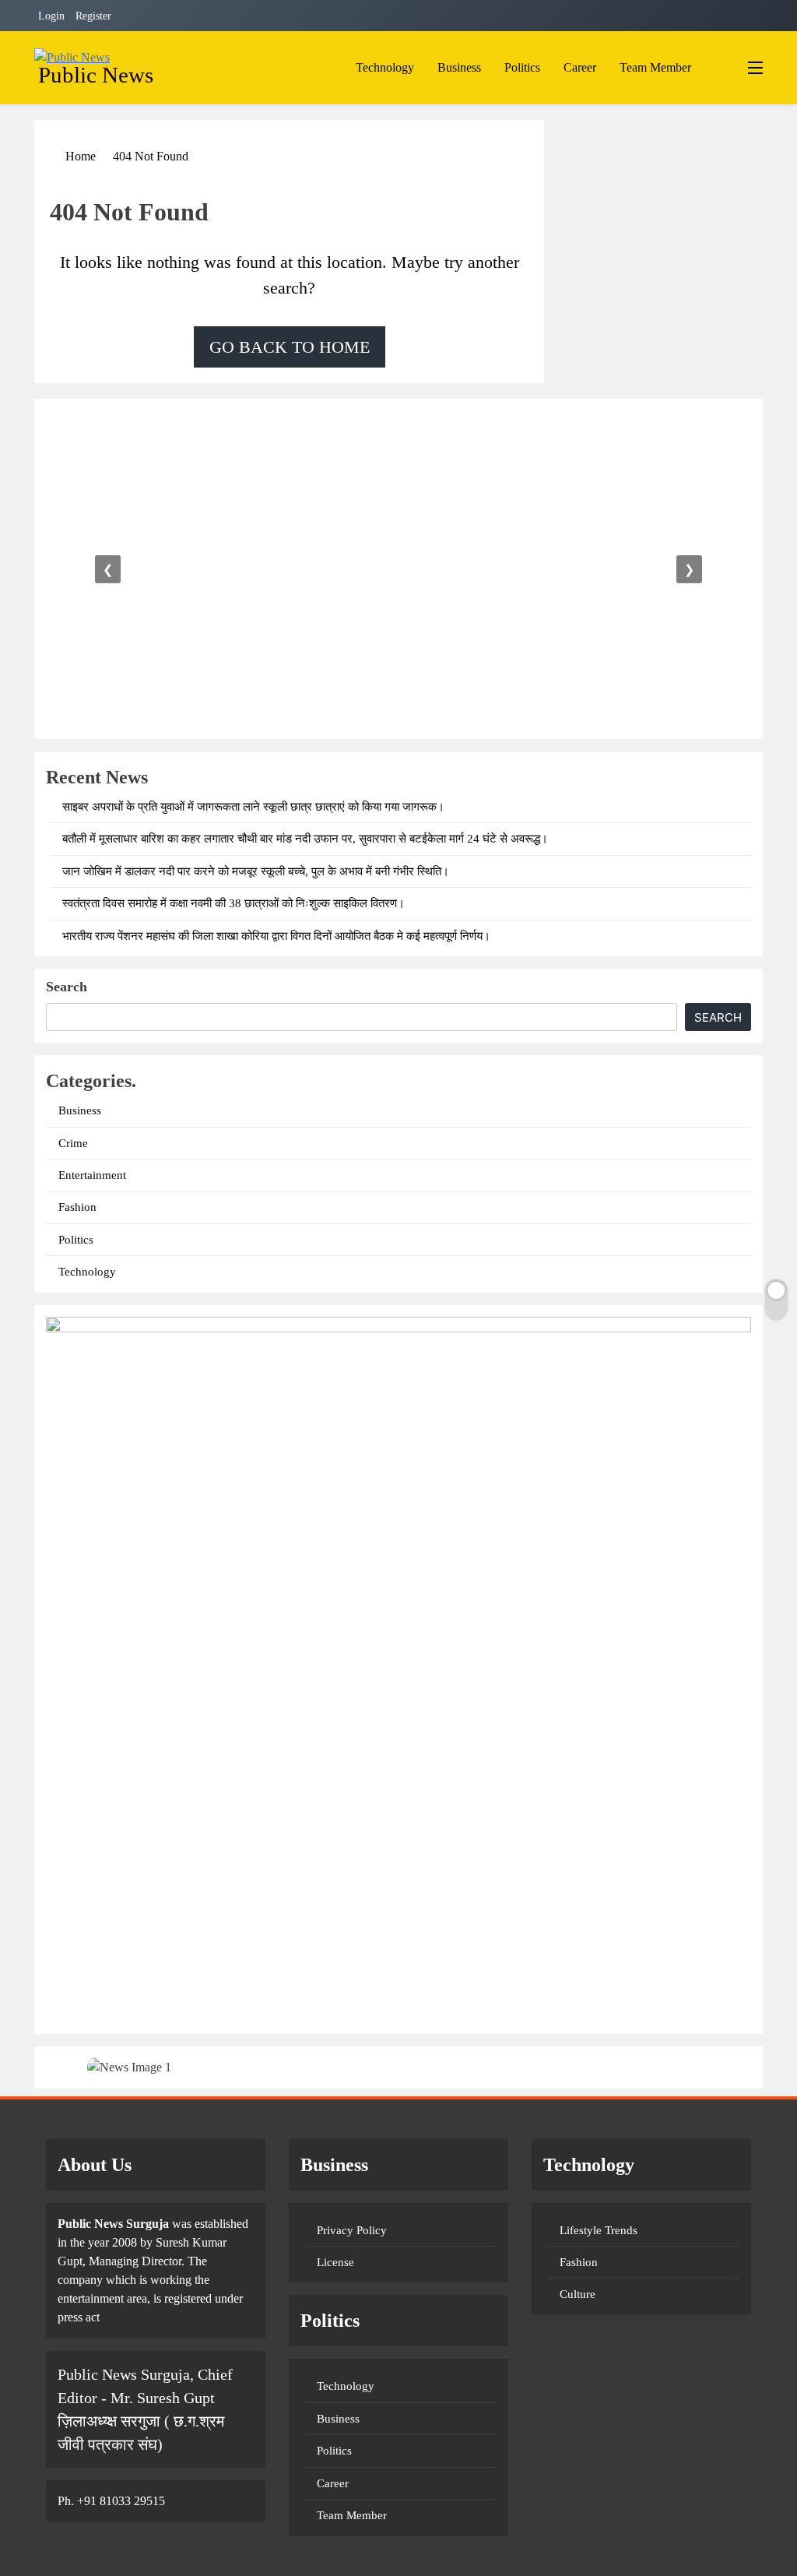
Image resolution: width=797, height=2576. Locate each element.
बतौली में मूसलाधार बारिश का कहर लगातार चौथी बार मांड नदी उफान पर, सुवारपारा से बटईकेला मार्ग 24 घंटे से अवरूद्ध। (305, 839)
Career (580, 67)
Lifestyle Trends (599, 2230)
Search (67, 987)
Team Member (655, 67)
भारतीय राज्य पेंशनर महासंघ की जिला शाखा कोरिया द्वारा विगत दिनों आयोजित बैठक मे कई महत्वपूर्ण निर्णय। (276, 936)
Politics (522, 67)
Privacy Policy (352, 2230)
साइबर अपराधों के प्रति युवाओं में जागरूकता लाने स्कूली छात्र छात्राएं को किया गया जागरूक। (253, 807)
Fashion (77, 1207)
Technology (385, 67)
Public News (96, 75)
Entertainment (92, 1175)
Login (51, 16)
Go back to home (290, 347)
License (335, 2262)
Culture (578, 2294)
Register (93, 16)
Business (459, 67)
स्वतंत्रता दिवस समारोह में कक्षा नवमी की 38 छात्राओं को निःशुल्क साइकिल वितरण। (233, 903)
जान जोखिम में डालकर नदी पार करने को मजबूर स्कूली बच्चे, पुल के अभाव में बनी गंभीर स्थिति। (256, 871)
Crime (73, 1143)
